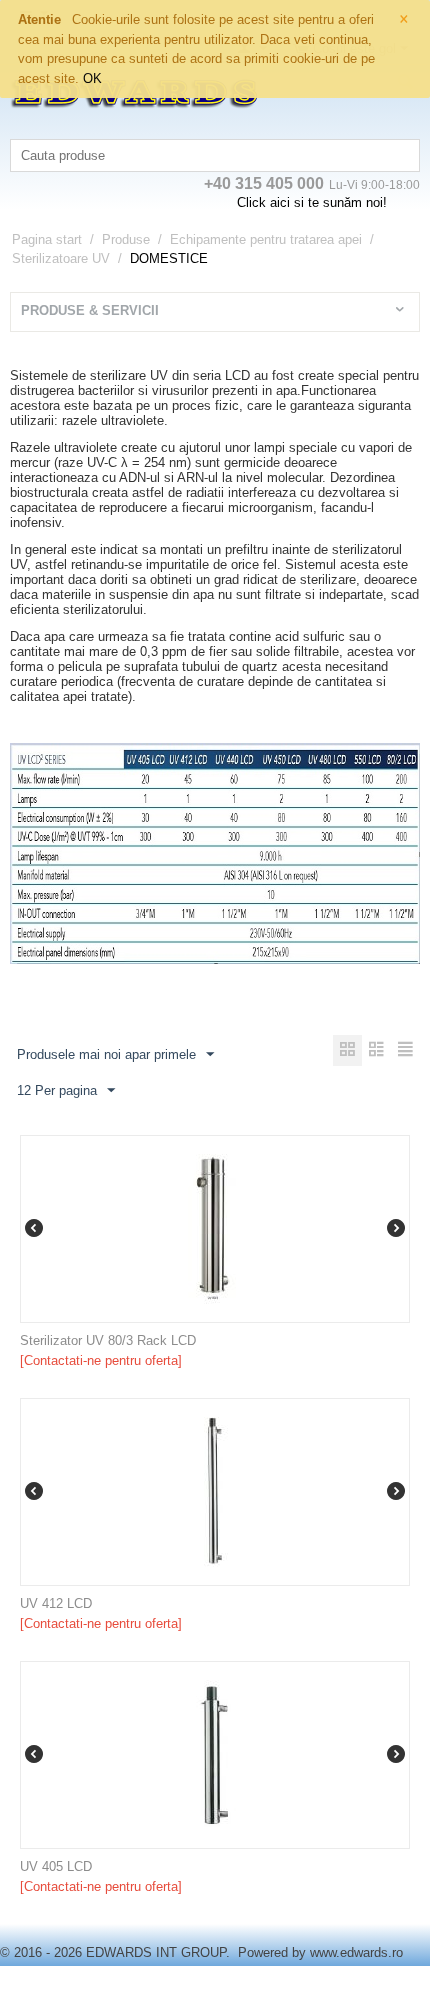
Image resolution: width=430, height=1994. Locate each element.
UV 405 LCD (56, 1866)
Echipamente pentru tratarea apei (266, 239)
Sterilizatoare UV (61, 258)
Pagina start (47, 239)
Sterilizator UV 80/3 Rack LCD (108, 1340)
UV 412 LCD (56, 1603)
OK (92, 78)
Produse (126, 239)
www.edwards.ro (356, 1952)
